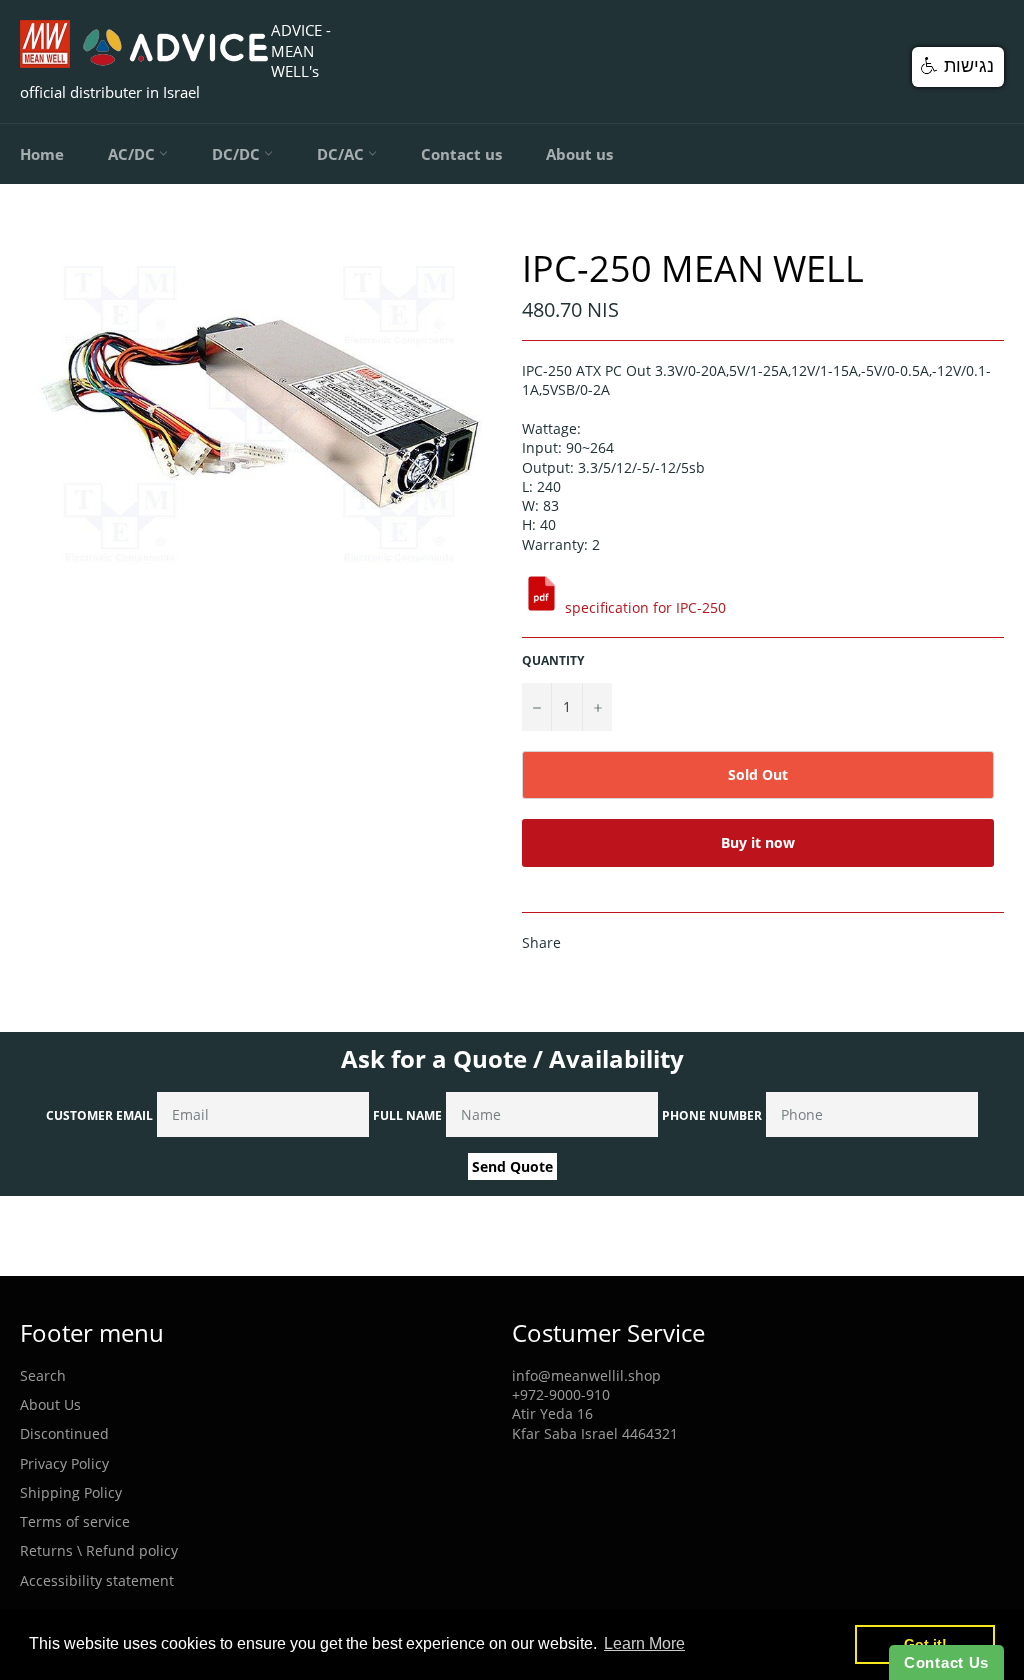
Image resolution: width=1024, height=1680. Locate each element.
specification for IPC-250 (645, 607)
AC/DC (133, 154)
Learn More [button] (644, 1643)
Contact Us (946, 1662)
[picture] (541, 607)
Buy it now (758, 842)
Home (42, 154)
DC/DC (238, 154)
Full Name (407, 1115)
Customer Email (99, 1115)
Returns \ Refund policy (99, 1550)
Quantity (553, 661)
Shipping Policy (71, 1492)
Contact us (461, 154)
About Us (50, 1404)
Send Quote (512, 1166)
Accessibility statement (97, 1580)
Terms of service (75, 1521)
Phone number (712, 1115)
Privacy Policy (64, 1463)
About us (579, 154)
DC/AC (342, 154)
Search (43, 1375)
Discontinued (64, 1433)
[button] (958, 67)
